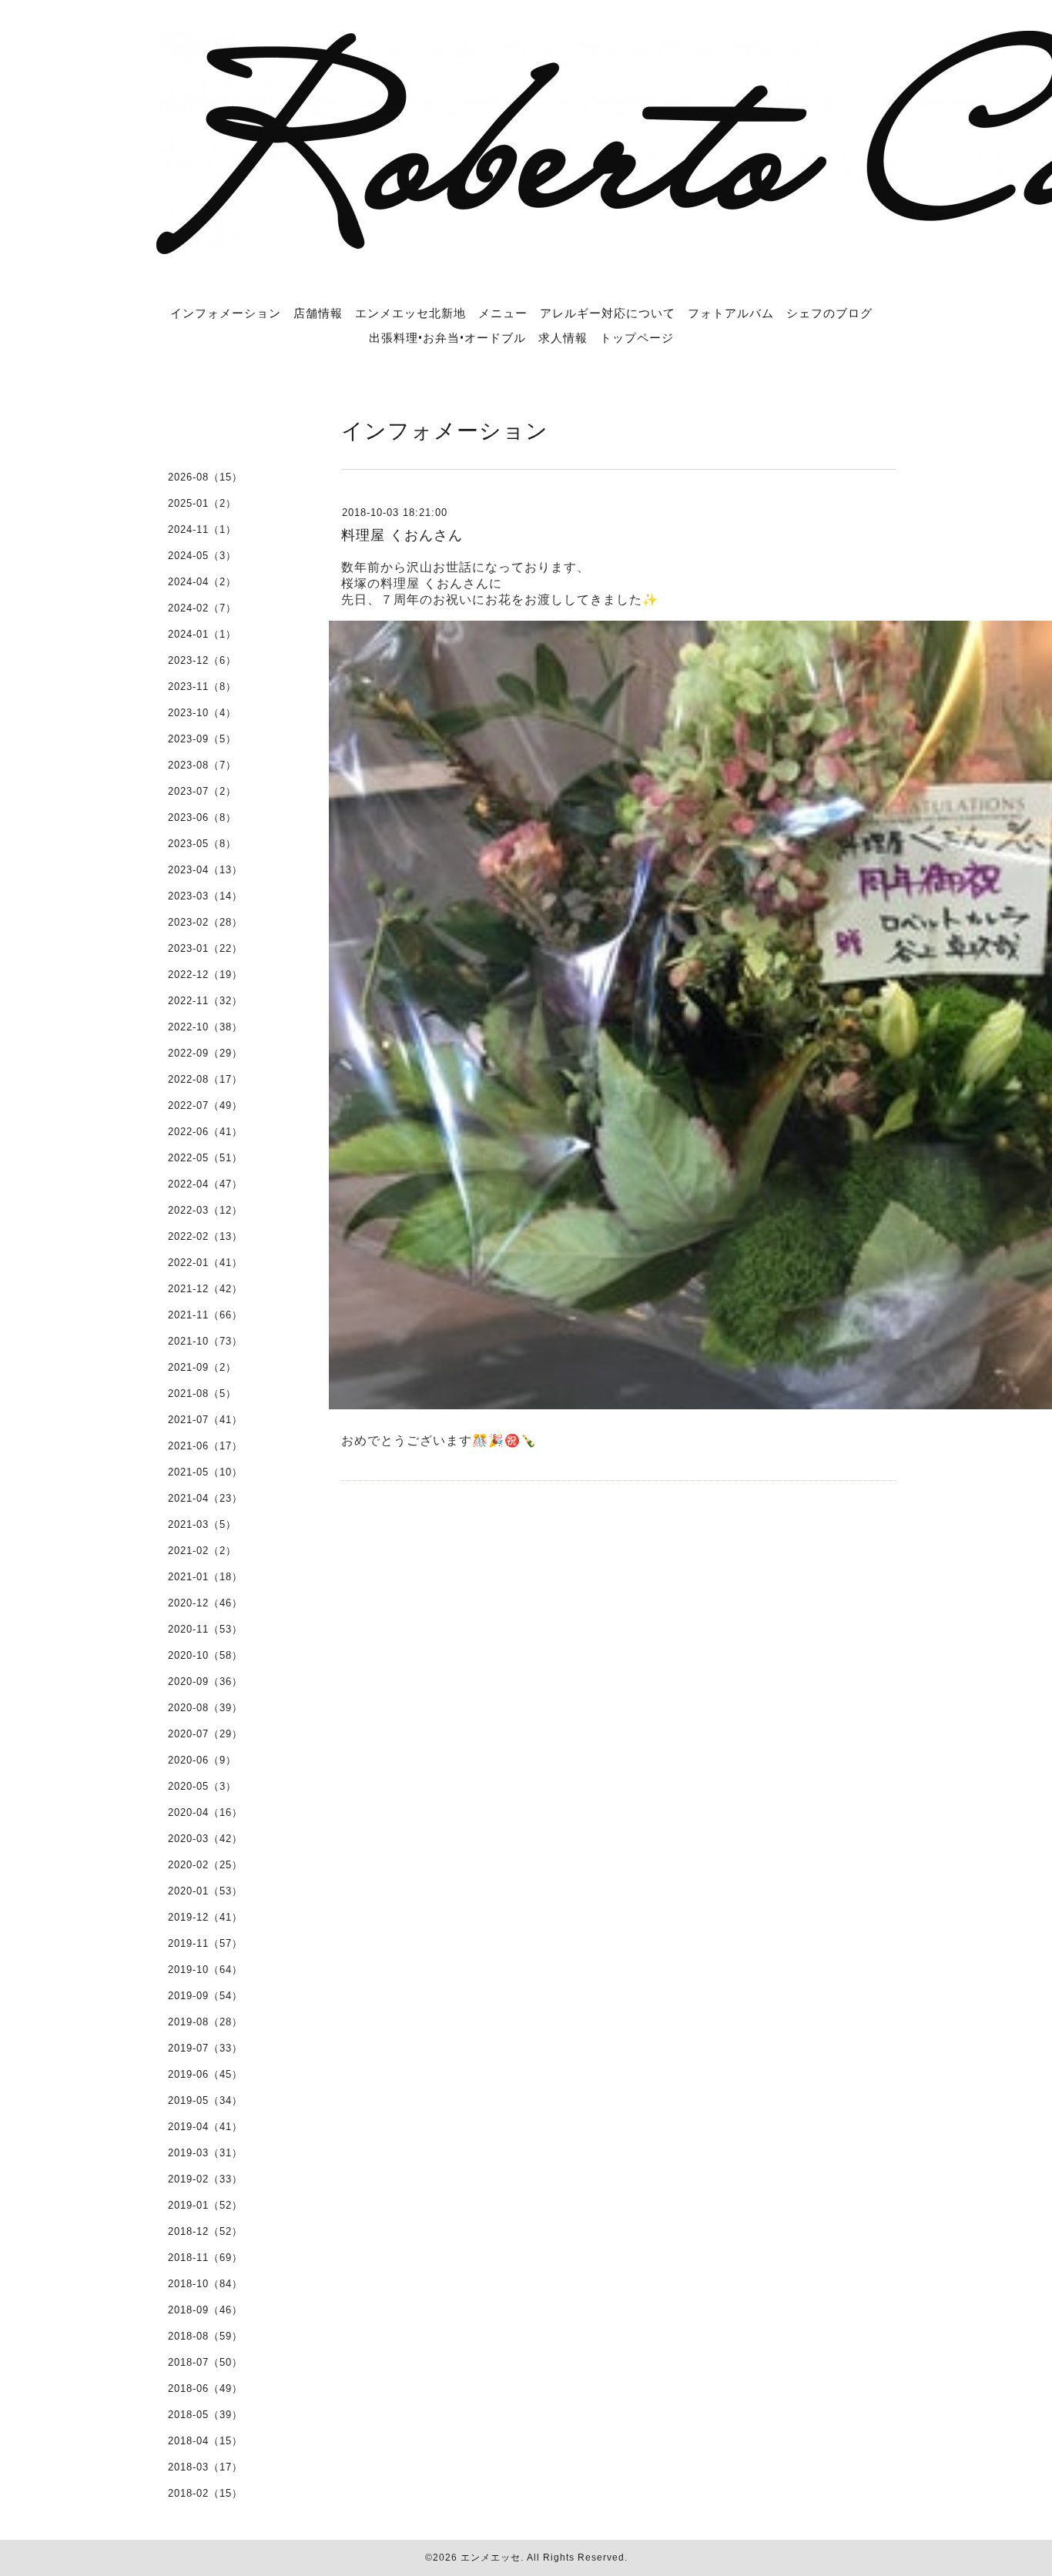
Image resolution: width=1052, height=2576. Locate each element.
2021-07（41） (205, 1420)
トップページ (637, 337)
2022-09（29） (205, 1053)
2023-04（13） (205, 870)
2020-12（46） (205, 1603)
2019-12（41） (205, 1917)
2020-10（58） (205, 1655)
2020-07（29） (205, 1734)
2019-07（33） (205, 2048)
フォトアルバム (731, 313)
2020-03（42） (205, 1839)
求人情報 (563, 337)
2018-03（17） (205, 2467)
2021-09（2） (202, 1367)
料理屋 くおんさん (402, 535)
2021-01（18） (205, 1577)
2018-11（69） (205, 2258)
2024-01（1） (202, 634)
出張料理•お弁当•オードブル (447, 337)
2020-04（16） (205, 1812)
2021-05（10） (205, 1472)
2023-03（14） (205, 896)
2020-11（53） (205, 1629)
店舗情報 (318, 313)
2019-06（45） (205, 2074)
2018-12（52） (205, 2231)
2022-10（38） (205, 1027)
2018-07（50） (205, 2362)
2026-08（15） (205, 477)
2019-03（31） (205, 2153)
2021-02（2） (202, 1551)
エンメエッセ (491, 2558)
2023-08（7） (202, 765)
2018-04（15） (205, 2441)
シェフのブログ (829, 313)
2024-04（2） (202, 582)
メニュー (503, 313)
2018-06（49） (205, 2388)
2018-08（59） (205, 2336)
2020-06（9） (202, 1760)
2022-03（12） (205, 1210)
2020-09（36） (205, 1682)
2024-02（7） (202, 608)
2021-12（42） (205, 1289)
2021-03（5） (202, 1524)
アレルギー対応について (608, 313)
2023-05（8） (202, 844)
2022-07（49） (205, 1105)
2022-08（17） (205, 1079)
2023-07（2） (202, 791)
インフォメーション (226, 313)
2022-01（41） (205, 1263)
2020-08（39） (205, 1708)
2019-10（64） (205, 1970)
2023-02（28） (205, 922)
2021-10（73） (205, 1341)
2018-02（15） (205, 2493)
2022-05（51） (205, 1158)
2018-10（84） (205, 2284)
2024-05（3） (202, 556)
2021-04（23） (205, 1498)
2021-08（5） (202, 1394)
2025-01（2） (202, 503)
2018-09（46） (205, 2310)
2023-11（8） (202, 687)
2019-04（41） (205, 2127)
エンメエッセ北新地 (410, 313)
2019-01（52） (205, 2205)
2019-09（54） (205, 1996)
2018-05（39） (205, 2415)
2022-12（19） (205, 975)
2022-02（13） (205, 1236)
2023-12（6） (202, 660)
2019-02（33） (205, 2179)
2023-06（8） (202, 817)
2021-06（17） (205, 1446)
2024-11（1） (202, 529)
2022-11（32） (205, 1001)
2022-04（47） (205, 1184)
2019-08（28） (205, 2022)
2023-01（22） (205, 948)
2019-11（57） (205, 1943)
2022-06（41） (205, 1132)
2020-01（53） (205, 1891)
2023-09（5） (202, 739)
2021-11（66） (205, 1315)
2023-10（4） (202, 713)
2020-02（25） (205, 1865)
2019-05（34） (205, 2100)
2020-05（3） (202, 1786)
